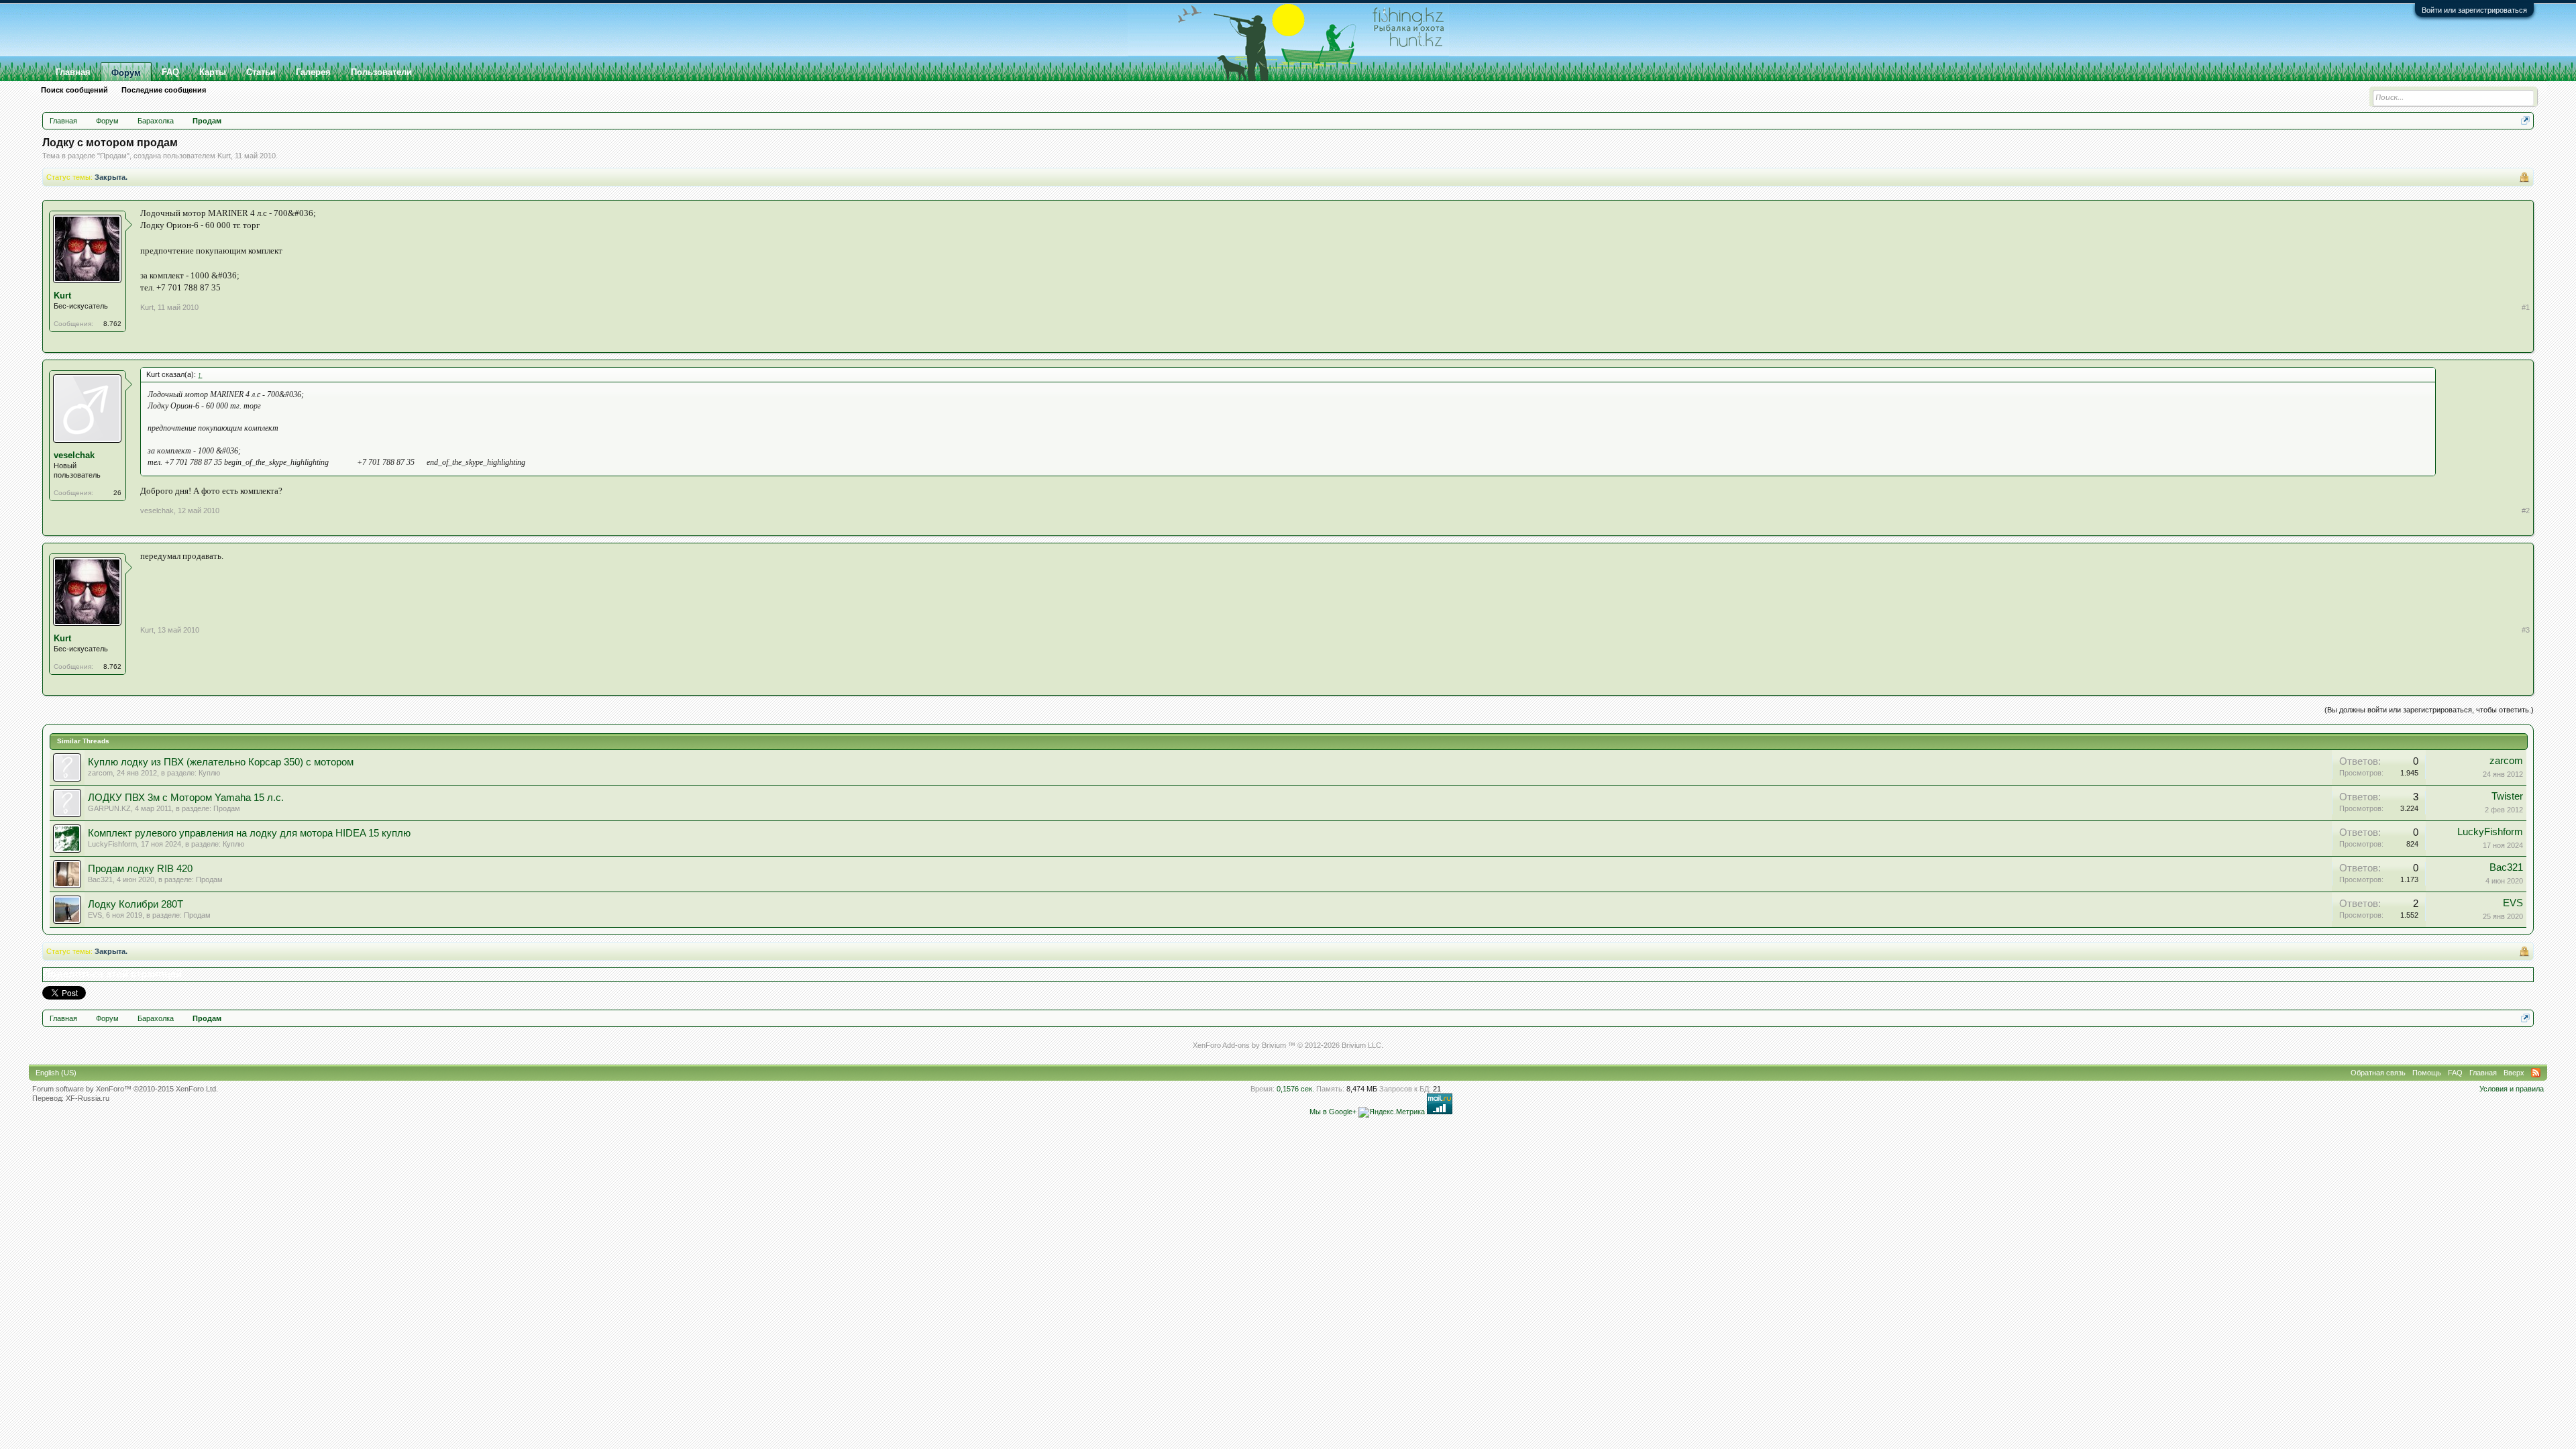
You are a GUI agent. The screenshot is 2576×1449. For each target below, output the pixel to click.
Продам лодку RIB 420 (140, 869)
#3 (2526, 630)
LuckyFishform (112, 844)
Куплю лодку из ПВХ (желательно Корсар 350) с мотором (221, 762)
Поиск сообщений (74, 90)
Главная (73, 72)
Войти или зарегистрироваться (2474, 10)
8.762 (112, 324)
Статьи (261, 72)
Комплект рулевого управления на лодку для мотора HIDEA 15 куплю (249, 833)
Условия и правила (2512, 1089)
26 (117, 493)
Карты (213, 72)
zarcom (100, 773)
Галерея (313, 72)
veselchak (74, 455)
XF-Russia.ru (88, 1098)
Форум (126, 73)
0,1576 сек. (1295, 1089)
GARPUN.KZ (109, 808)
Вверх (2514, 1073)
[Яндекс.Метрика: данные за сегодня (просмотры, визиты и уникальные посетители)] (1392, 1112)
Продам (113, 156)
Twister (2507, 796)
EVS (95, 915)
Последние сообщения (164, 90)
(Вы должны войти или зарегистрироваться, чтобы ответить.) (2429, 710)
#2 (2526, 511)
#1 (2526, 307)
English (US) (56, 1073)
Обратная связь (2378, 1073)
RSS (2536, 1073)
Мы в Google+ (1333, 1112)
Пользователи (381, 72)
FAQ (170, 72)
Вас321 (100, 879)
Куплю (209, 773)
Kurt (224, 156)
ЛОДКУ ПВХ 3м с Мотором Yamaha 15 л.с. (186, 798)
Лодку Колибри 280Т (136, 904)
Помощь (2427, 1073)
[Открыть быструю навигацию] (2525, 120)
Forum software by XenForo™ (125, 1089)
